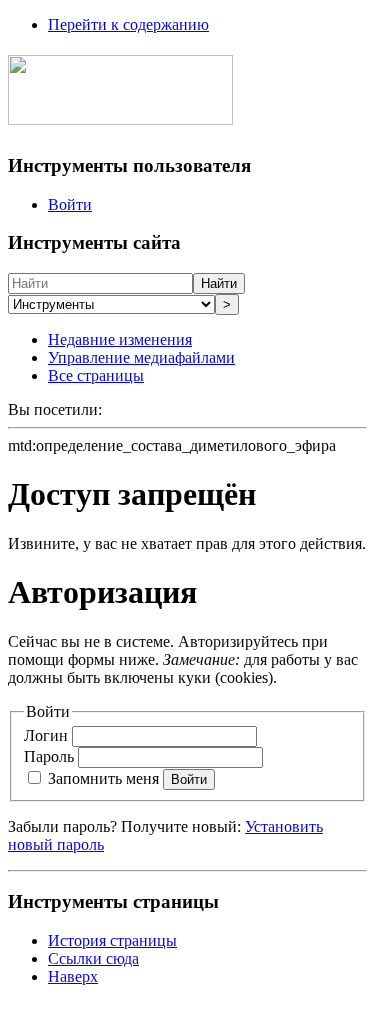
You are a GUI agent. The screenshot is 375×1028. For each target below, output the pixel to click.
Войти (70, 204)
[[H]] (120, 114)
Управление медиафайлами (141, 357)
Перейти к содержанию (128, 24)
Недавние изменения (120, 339)
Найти (219, 283)
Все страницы (96, 375)
